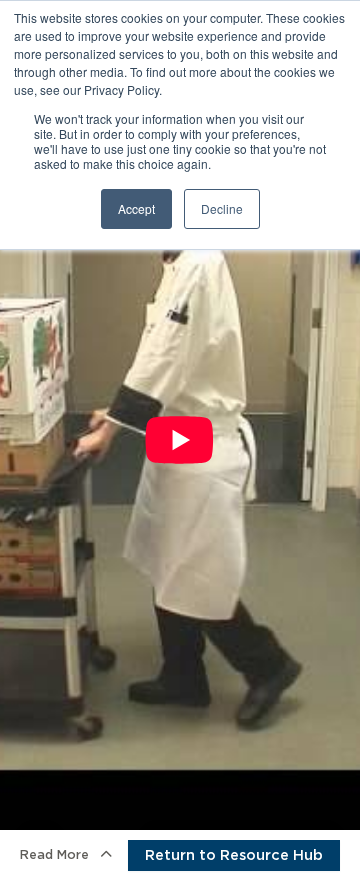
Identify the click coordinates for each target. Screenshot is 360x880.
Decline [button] (222, 208)
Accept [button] (136, 208)
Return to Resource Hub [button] (234, 855)
